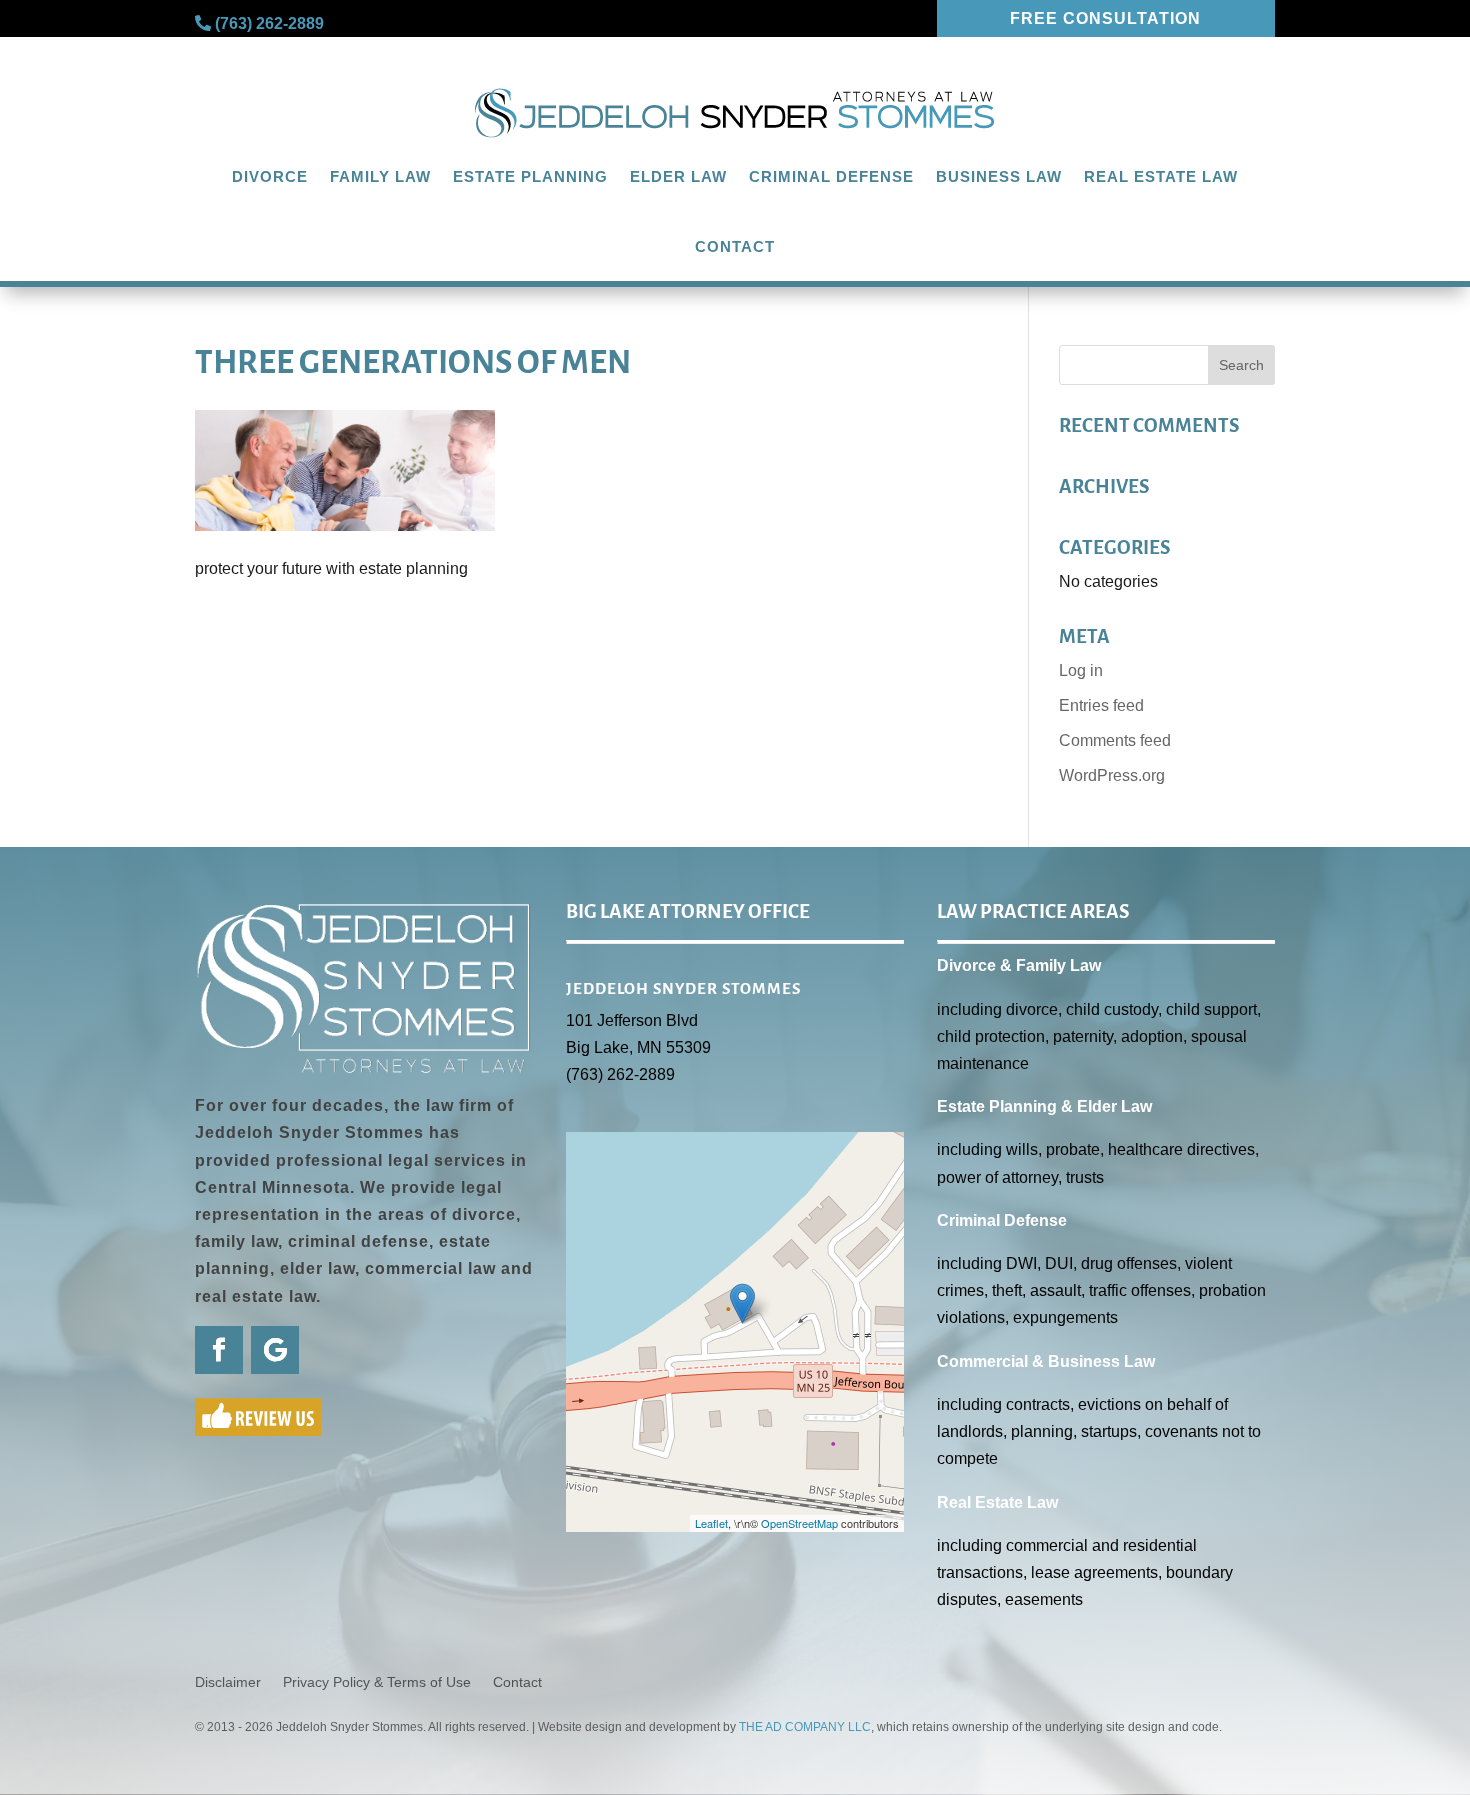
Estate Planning (530, 176)
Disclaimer (228, 1682)
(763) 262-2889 (269, 23)
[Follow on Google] (275, 1350)
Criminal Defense (831, 176)
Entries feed (1101, 705)
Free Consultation (1105, 18)
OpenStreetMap (799, 1523)
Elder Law (678, 176)
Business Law (999, 176)
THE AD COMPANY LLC (805, 1727)
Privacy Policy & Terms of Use (377, 1682)
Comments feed (1115, 740)
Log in (1081, 670)
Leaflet (711, 1523)
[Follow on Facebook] (219, 1350)
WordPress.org (1112, 775)
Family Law (380, 176)
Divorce (270, 176)
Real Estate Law (1161, 176)
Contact (735, 246)
